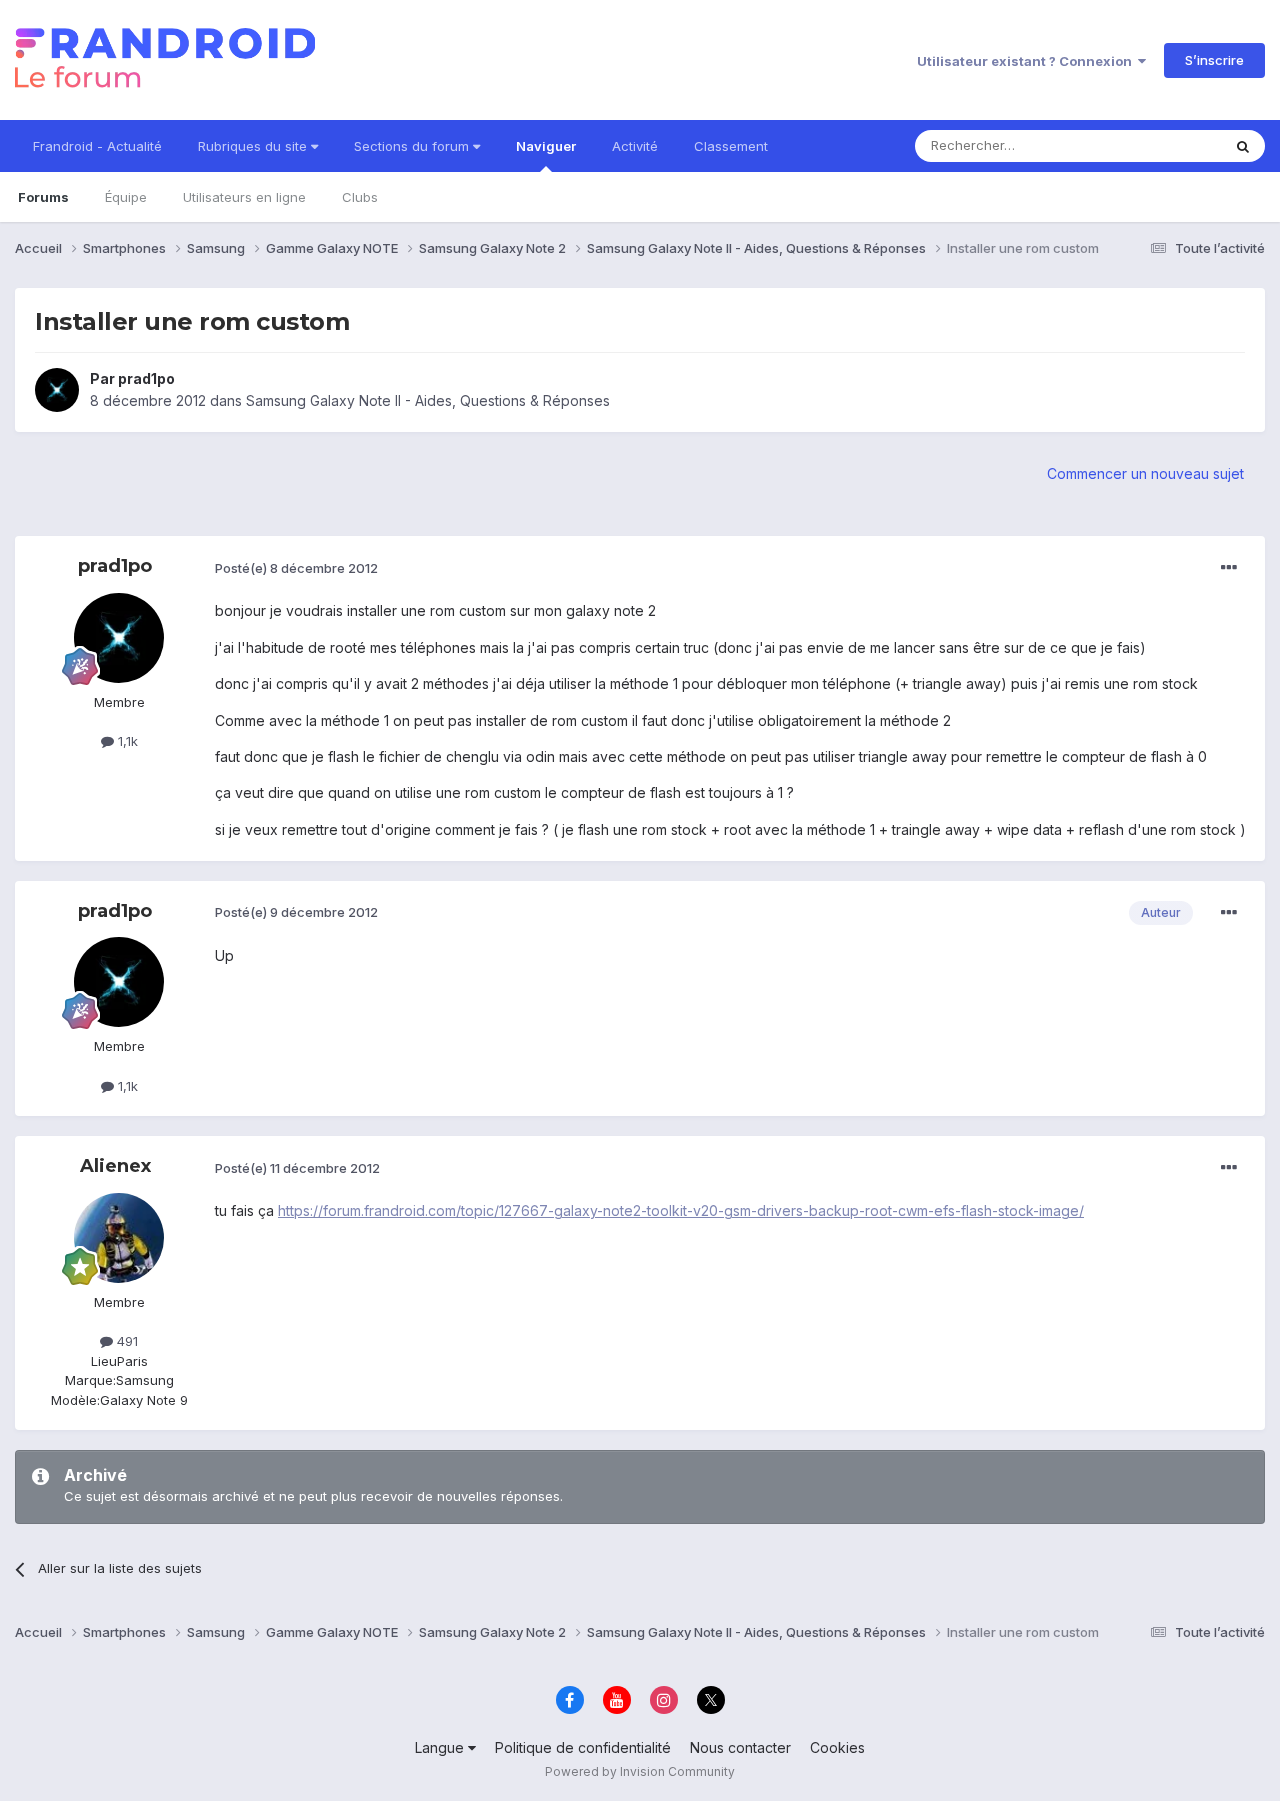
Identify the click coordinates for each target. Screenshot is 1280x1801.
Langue (441, 1747)
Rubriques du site (254, 146)
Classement (731, 146)
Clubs (360, 197)
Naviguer (546, 146)
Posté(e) (296, 568)
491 (125, 1341)
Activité (635, 146)
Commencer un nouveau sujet (1145, 473)
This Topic (1162, 145)
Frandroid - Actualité (97, 146)
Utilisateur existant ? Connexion (1027, 61)
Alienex (115, 1166)
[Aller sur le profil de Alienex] (119, 1238)
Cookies (837, 1747)
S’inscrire (1214, 60)
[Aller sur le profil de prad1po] (57, 390)
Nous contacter (740, 1747)
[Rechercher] (1243, 146)
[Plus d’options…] (1229, 568)
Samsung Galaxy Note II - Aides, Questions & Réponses (428, 400)
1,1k (126, 741)
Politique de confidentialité (583, 1747)
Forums (43, 197)
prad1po (146, 378)
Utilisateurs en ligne (244, 197)
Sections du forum (413, 146)
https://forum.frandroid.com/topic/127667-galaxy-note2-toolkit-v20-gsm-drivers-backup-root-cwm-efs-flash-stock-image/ (681, 1210)
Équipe (126, 197)
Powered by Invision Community (640, 1771)
